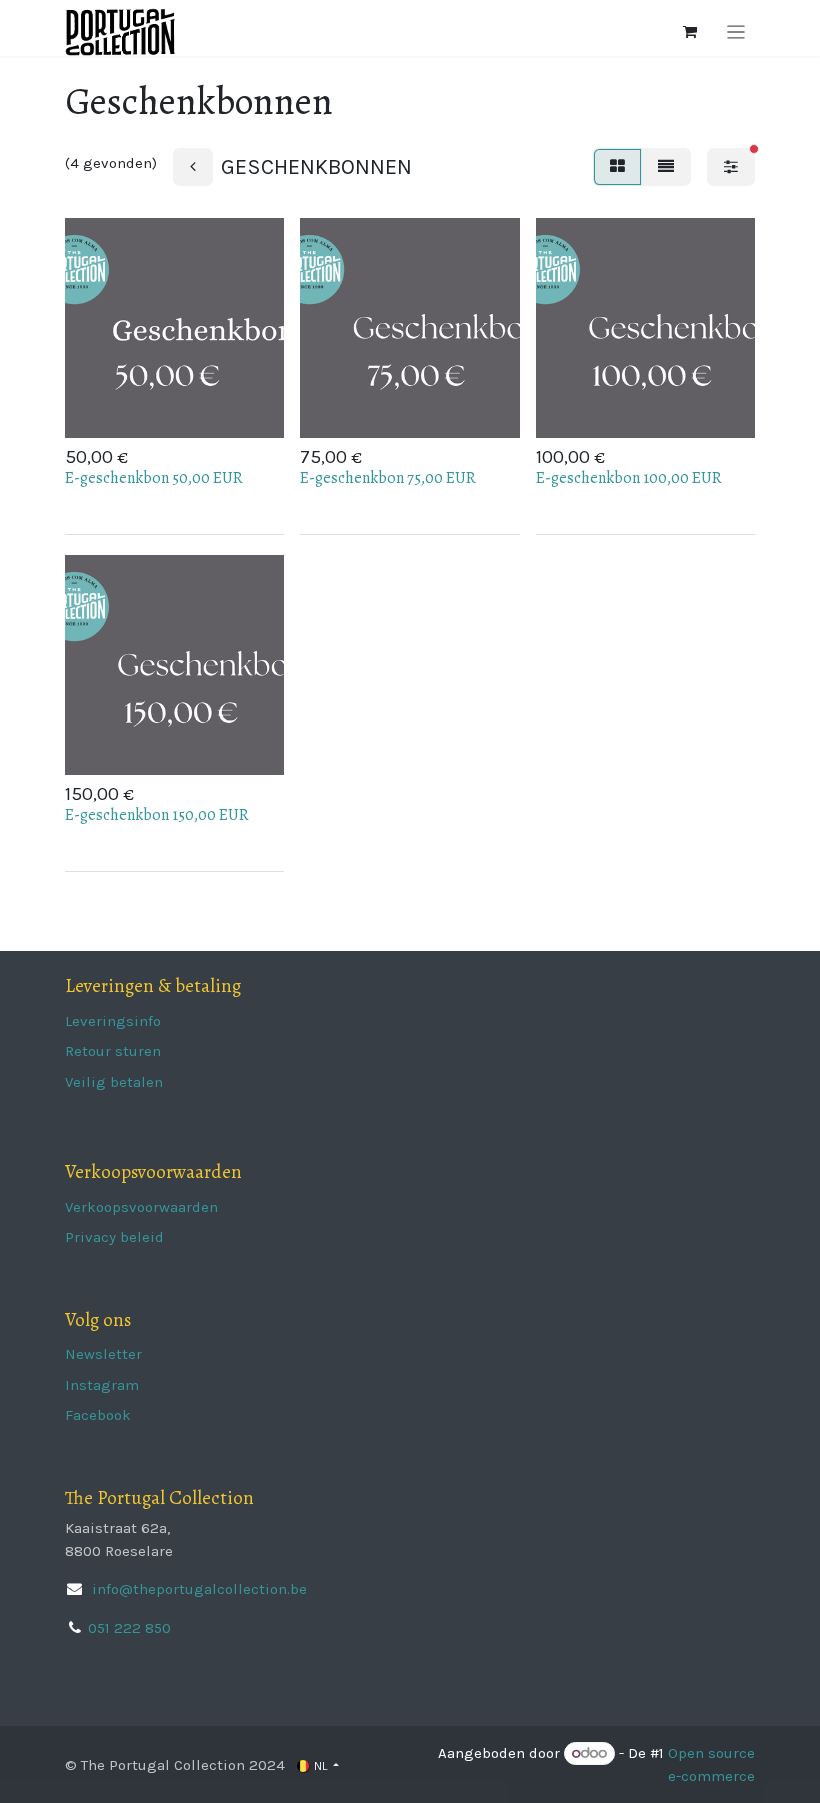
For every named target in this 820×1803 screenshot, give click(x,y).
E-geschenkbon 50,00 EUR (154, 478)
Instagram (102, 1385)
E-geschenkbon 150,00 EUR (157, 815)
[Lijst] (666, 167)
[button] (207, 406)
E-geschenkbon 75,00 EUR (388, 478)
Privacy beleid (114, 1237)
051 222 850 (129, 1628)
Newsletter (103, 1354)
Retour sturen (113, 1051)
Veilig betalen (114, 1082)
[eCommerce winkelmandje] (690, 32)
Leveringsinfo (113, 1021)
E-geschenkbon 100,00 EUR (629, 478)
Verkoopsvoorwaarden (141, 1207)
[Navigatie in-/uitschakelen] (736, 32)
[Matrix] (617, 167)
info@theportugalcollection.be (197, 1589)
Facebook (98, 1415)
